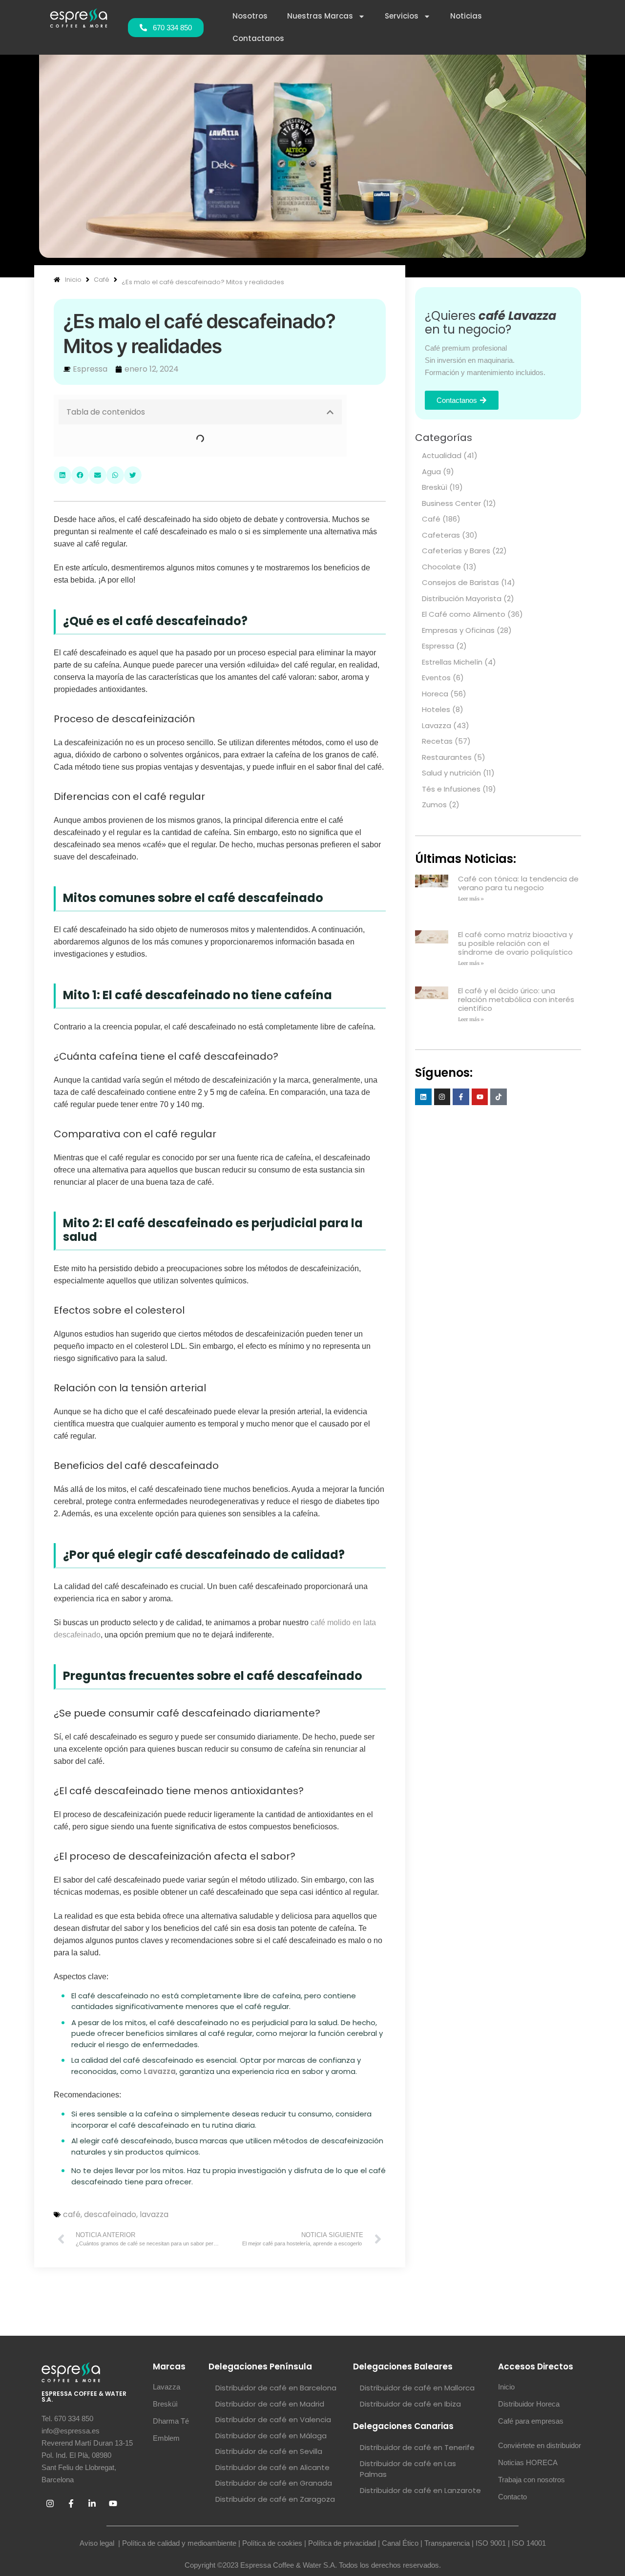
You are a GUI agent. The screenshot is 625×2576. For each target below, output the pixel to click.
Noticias (466, 16)
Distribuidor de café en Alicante (272, 2467)
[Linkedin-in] (92, 2504)
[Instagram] (442, 1097)
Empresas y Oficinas (458, 630)
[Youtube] (480, 1097)
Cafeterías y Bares (456, 551)
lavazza (154, 2214)
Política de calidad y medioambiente (179, 2543)
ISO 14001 (529, 2543)
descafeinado (110, 2214)
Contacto (512, 2497)
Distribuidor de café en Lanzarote (420, 2490)
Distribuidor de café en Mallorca (417, 2388)
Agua (431, 471)
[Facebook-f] (461, 1097)
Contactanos (258, 38)
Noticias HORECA (528, 2462)
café (72, 2214)
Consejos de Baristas (460, 582)
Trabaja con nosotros (531, 2480)
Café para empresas (531, 2421)
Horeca (435, 694)
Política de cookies (272, 2543)
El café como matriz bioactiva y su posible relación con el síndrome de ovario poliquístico (515, 943)
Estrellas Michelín (452, 662)
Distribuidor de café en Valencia (273, 2419)
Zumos (434, 805)
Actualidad (442, 455)
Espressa (438, 646)
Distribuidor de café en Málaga (271, 2436)
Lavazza (437, 725)
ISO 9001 (491, 2543)
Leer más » (471, 899)
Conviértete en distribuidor (540, 2445)
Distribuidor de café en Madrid (270, 2404)
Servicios (402, 16)
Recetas (437, 741)
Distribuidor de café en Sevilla (269, 2451)
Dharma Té (171, 2421)
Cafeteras (441, 535)
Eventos (436, 678)
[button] (330, 412)
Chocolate (441, 567)
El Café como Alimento (464, 614)
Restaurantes (447, 757)
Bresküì (435, 487)
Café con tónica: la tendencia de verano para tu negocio (518, 883)
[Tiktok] (499, 1097)
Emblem (166, 2438)
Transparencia (447, 2543)
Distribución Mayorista (462, 598)
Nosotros (250, 16)
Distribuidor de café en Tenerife (417, 2447)
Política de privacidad (342, 2543)
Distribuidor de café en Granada (274, 2483)
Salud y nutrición (451, 773)
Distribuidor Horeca (529, 2404)
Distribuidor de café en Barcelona (276, 2388)
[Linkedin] (423, 1097)
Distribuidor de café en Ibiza (410, 2404)
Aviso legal (98, 2543)
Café (431, 519)
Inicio (506, 2387)
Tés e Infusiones (451, 789)
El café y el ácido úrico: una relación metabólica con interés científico (516, 999)
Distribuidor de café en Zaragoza (275, 2499)
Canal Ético (400, 2543)
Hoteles (436, 709)
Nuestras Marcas (320, 16)
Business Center (451, 503)
